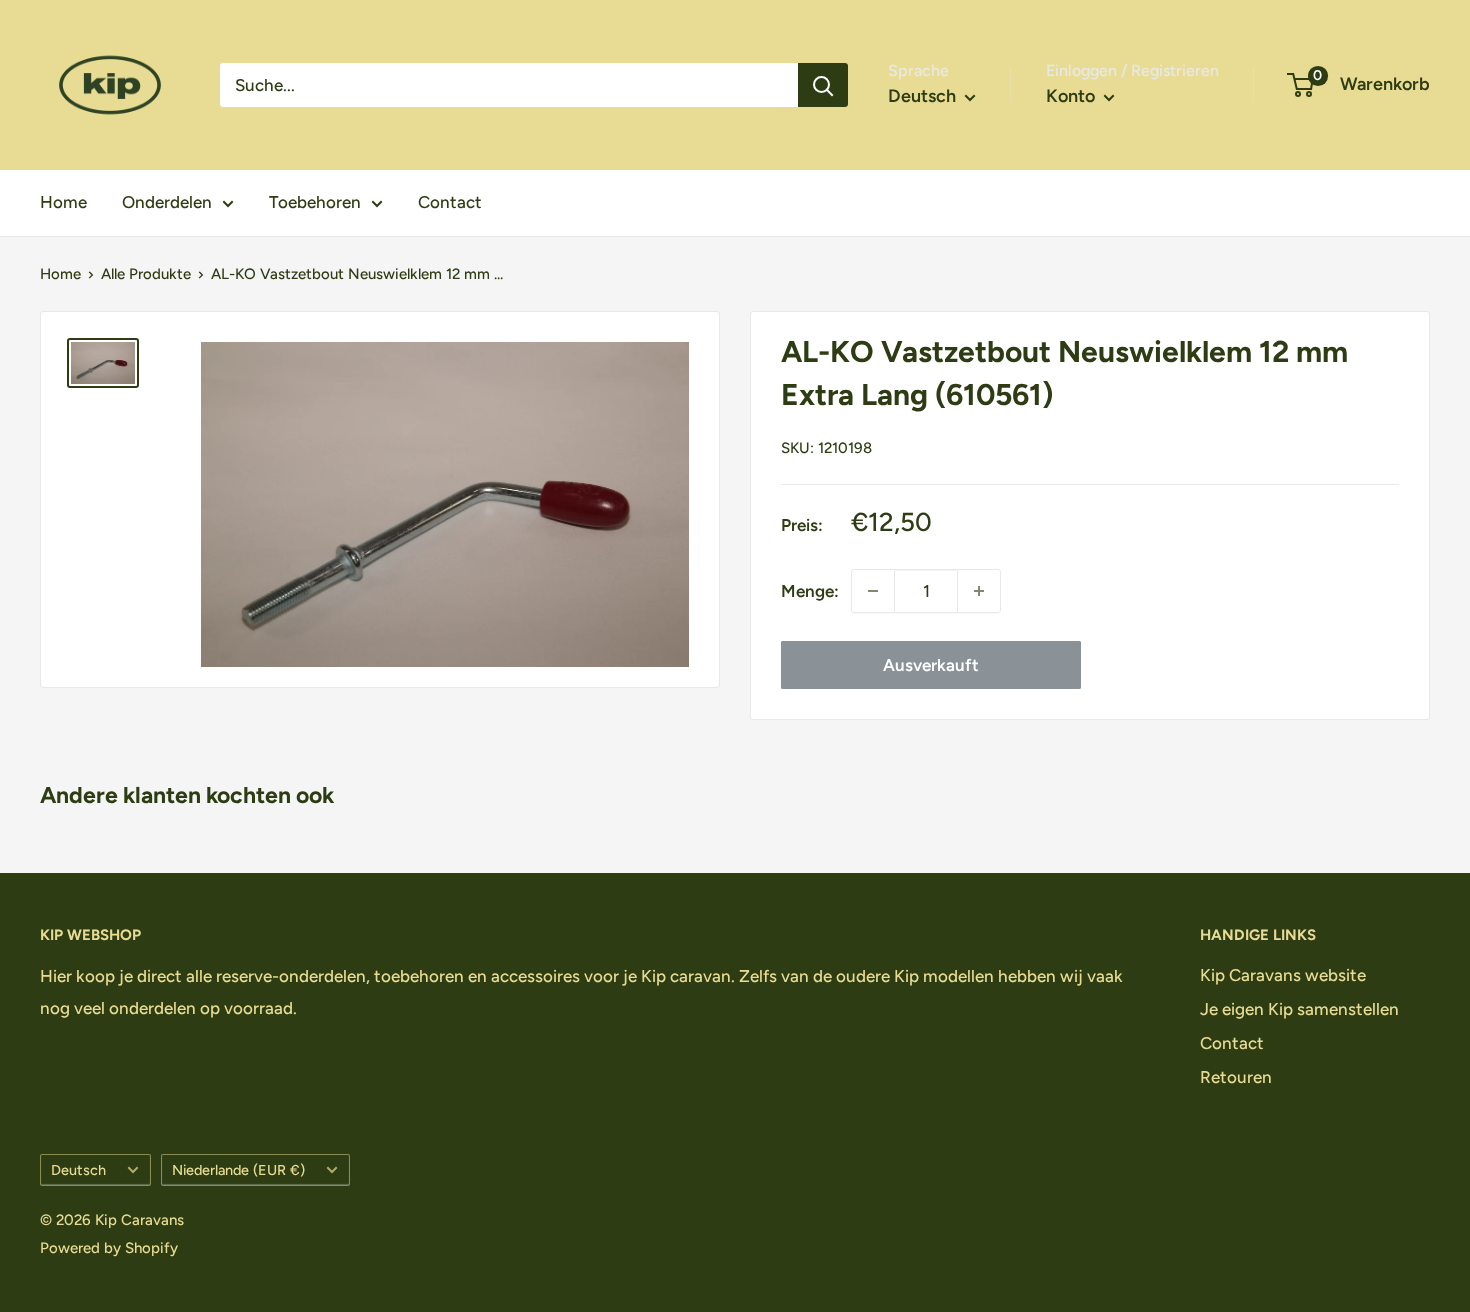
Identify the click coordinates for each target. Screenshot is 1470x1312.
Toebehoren (315, 202)
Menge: (810, 591)
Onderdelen (167, 202)
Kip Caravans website (1283, 975)
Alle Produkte (146, 274)
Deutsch (78, 1170)
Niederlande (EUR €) (238, 1170)
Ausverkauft (931, 665)
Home (63, 202)
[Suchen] (823, 85)
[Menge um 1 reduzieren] (873, 591)
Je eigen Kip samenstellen (1299, 1009)
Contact (450, 202)
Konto (1072, 96)
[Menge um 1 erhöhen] (979, 591)
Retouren (1236, 1077)
